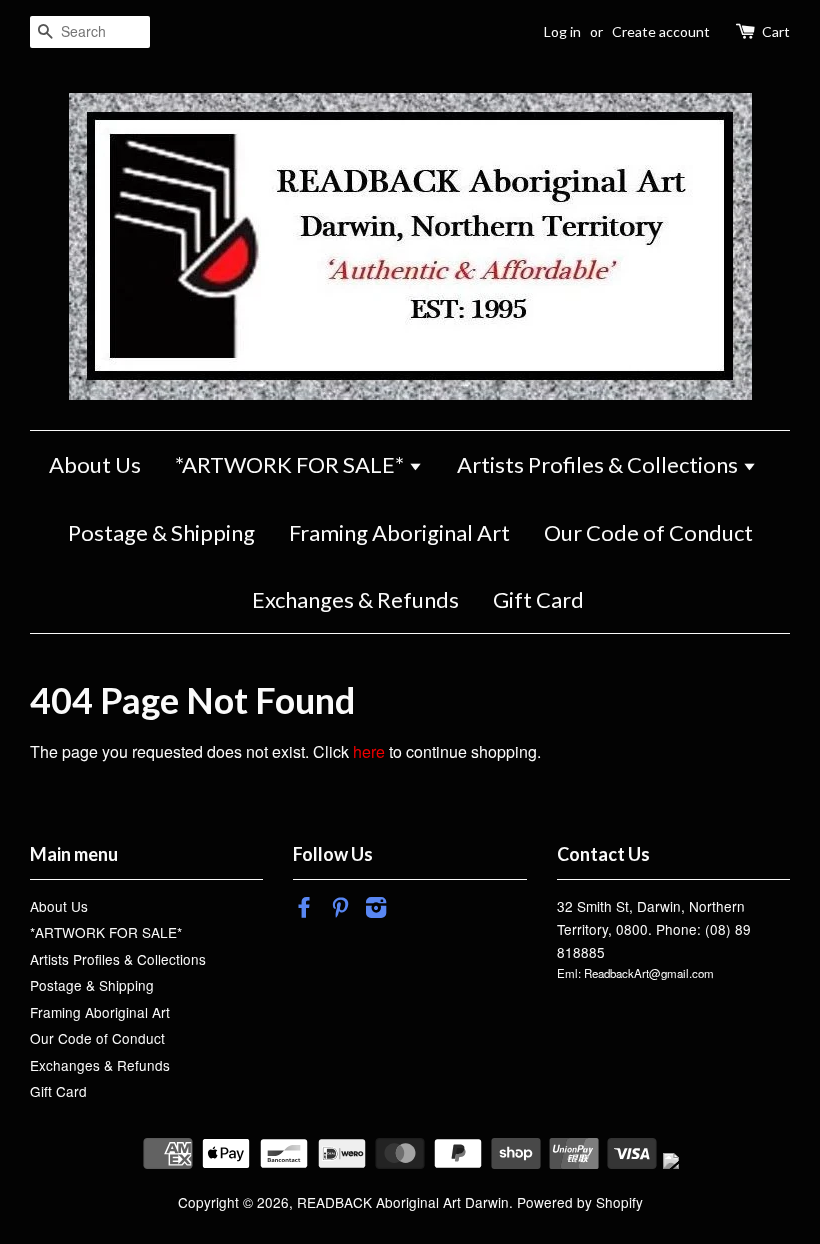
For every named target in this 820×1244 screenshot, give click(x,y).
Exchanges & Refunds (355, 599)
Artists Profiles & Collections (599, 464)
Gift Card (538, 599)
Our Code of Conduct (648, 532)
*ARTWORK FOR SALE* (291, 464)
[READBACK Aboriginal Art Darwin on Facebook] (304, 910)
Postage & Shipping (161, 532)
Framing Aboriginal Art (399, 532)
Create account (661, 31)
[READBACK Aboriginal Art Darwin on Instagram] (376, 910)
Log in (562, 31)
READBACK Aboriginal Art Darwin (403, 1202)
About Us (95, 464)
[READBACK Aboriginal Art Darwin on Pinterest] (340, 910)
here (369, 751)
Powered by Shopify (580, 1202)
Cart (776, 31)
